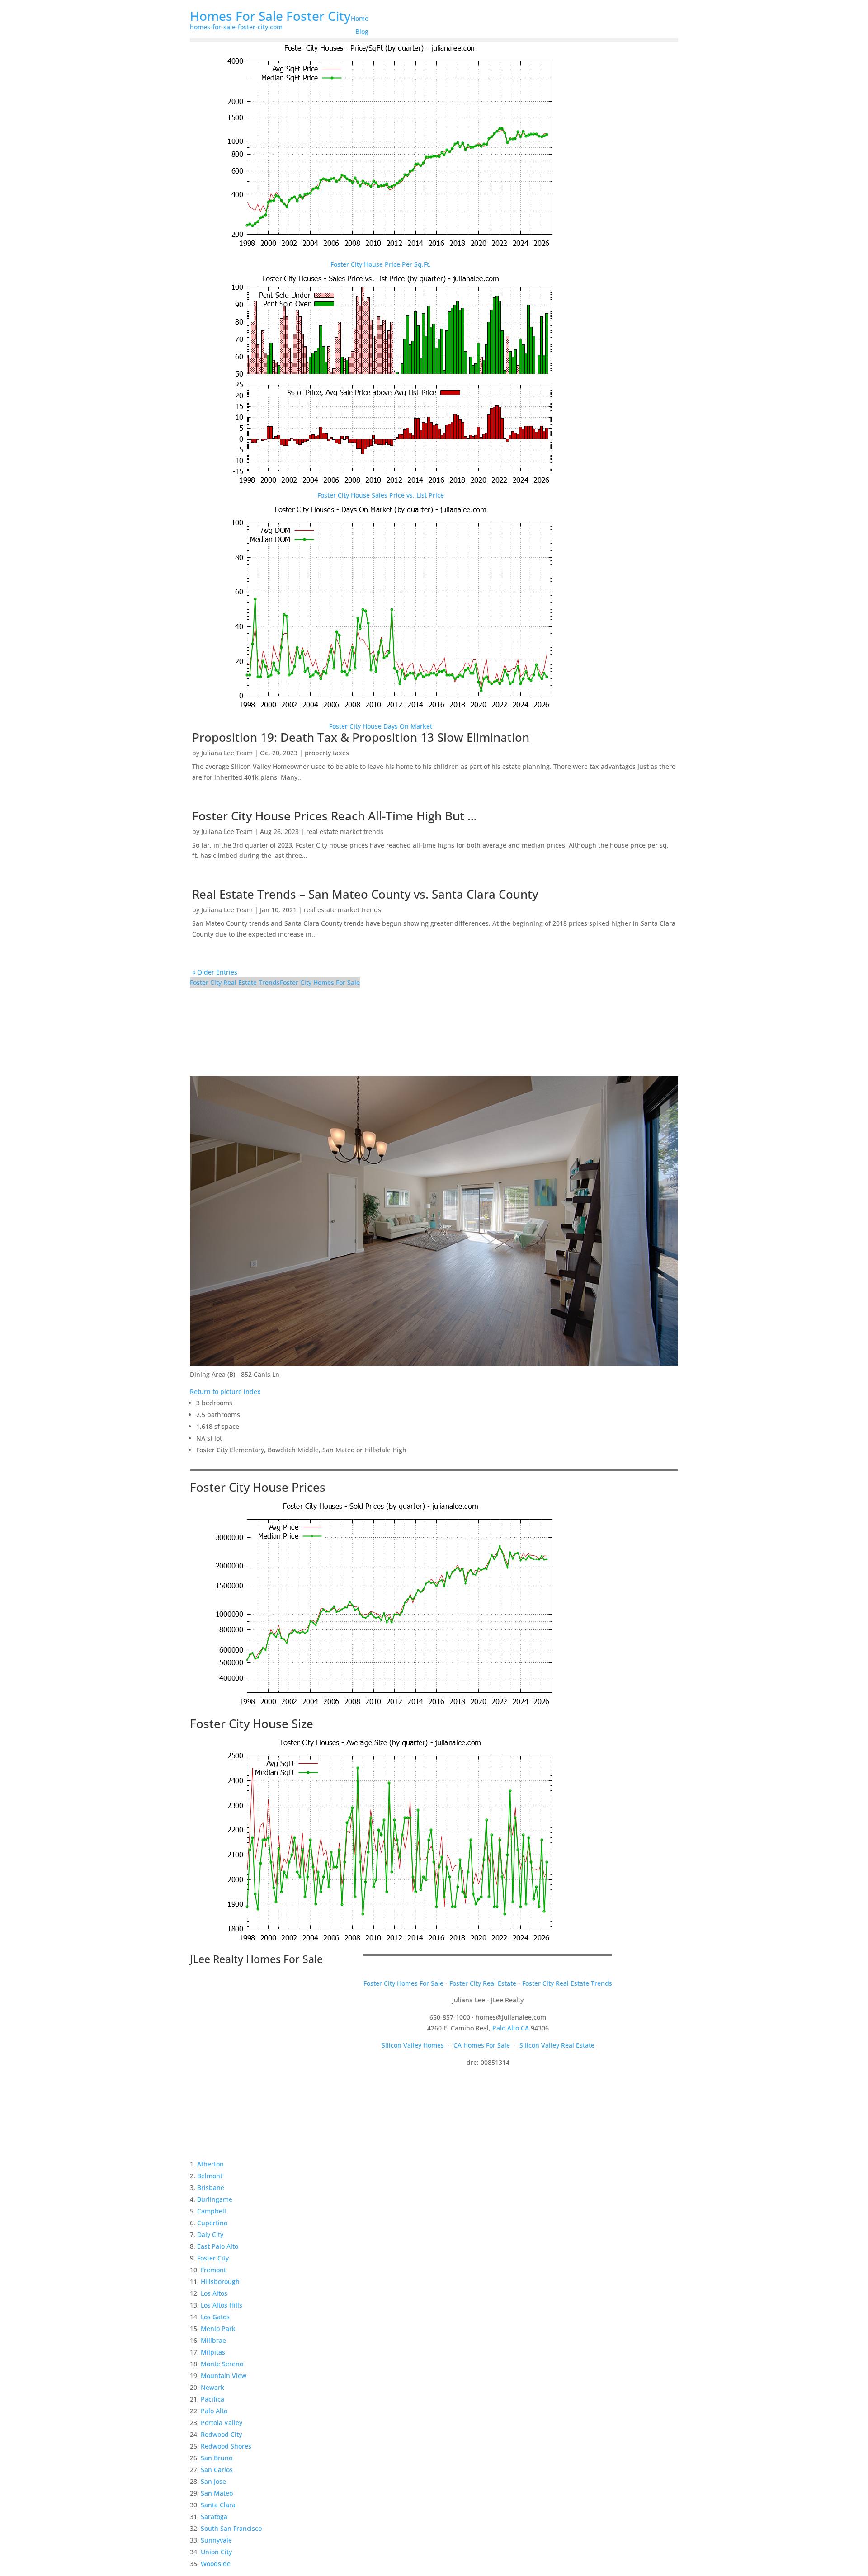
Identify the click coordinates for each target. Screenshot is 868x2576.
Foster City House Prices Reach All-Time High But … (335, 816)
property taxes (327, 753)
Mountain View (224, 2376)
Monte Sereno (222, 2364)
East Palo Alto (218, 2246)
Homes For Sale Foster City (270, 16)
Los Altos (214, 2293)
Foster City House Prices (258, 1487)
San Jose (213, 2481)
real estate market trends (345, 831)
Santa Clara (218, 2505)
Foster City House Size (252, 1724)
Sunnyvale (216, 2540)
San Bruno (217, 2458)
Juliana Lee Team (227, 753)
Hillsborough (220, 2282)
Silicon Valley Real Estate (557, 2045)
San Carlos (217, 2470)
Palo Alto (214, 2411)
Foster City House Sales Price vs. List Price (381, 495)
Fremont (213, 2270)
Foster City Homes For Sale (320, 982)
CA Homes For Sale (482, 2045)
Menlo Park (218, 2329)
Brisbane (211, 2187)
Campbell (212, 2211)
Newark (212, 2387)
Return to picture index (225, 1392)
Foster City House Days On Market (381, 726)
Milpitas (213, 2352)
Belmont (210, 2176)
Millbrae (213, 2340)
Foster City (213, 2258)
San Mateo (217, 2493)
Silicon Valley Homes (413, 2045)
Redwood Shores (226, 2446)
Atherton (210, 2164)
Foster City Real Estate (483, 1983)
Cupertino (212, 2223)
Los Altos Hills (222, 2305)
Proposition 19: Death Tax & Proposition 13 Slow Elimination (361, 737)
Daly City (210, 2235)
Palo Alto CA (511, 2028)
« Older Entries (215, 972)
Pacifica (212, 2399)
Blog (362, 31)
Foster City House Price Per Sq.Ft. (381, 264)
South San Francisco (231, 2528)
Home (360, 18)
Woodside (216, 2564)
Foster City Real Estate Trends (235, 982)
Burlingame (215, 2199)
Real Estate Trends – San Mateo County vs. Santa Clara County (365, 894)
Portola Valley (222, 2423)
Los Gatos (215, 2317)
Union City (216, 2552)
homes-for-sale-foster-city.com (236, 27)
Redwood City (221, 2434)
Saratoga (214, 2517)
